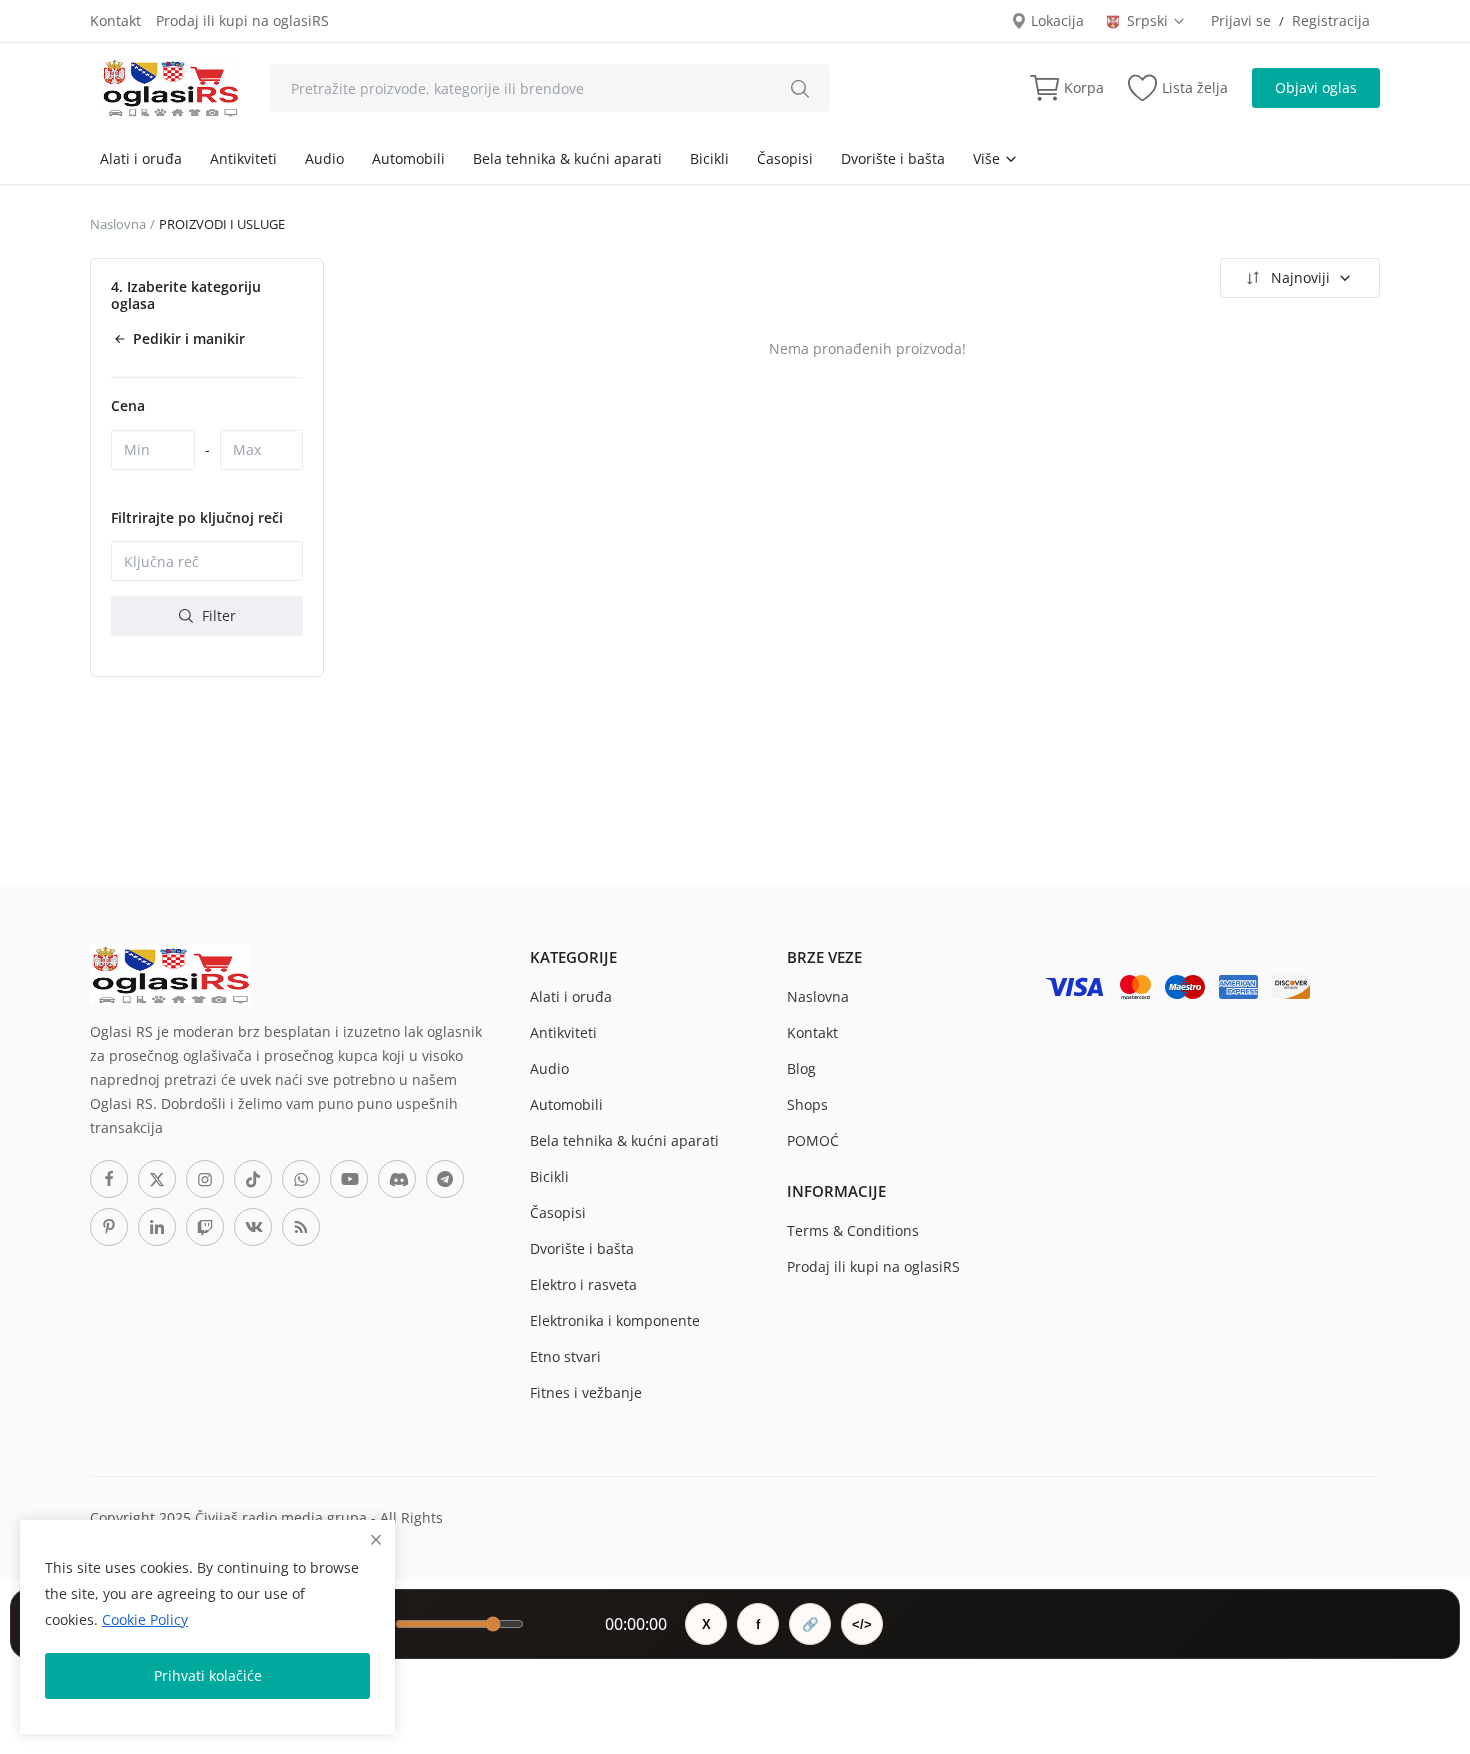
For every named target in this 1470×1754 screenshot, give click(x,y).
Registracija (1331, 20)
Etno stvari (565, 1356)
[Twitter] (157, 1179)
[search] (800, 88)
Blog (801, 1068)
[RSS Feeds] (301, 1227)
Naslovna (118, 224)
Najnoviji (1300, 277)
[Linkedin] (157, 1227)
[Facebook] (109, 1179)
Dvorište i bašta (893, 158)
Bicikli (709, 158)
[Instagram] (205, 1179)
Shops (807, 1104)
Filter (217, 615)
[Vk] (253, 1227)
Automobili (408, 158)
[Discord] (397, 1179)
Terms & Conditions (853, 1230)
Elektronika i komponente (615, 1320)
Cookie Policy (145, 1619)
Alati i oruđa (141, 158)
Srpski (1149, 20)
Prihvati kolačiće (208, 1675)
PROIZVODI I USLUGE (222, 224)
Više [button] (988, 158)
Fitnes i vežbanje (586, 1392)
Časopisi (785, 158)
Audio (324, 158)
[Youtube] (349, 1179)
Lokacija (1055, 20)
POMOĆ (813, 1140)
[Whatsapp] (301, 1179)
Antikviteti (243, 158)
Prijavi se (1241, 20)
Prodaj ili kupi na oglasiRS (242, 20)
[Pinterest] (109, 1227)
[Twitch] (205, 1227)
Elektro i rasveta (583, 1284)
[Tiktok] (253, 1179)
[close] (376, 1539)
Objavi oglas (1316, 87)
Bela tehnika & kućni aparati (567, 158)
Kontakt (115, 20)
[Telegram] (445, 1179)
